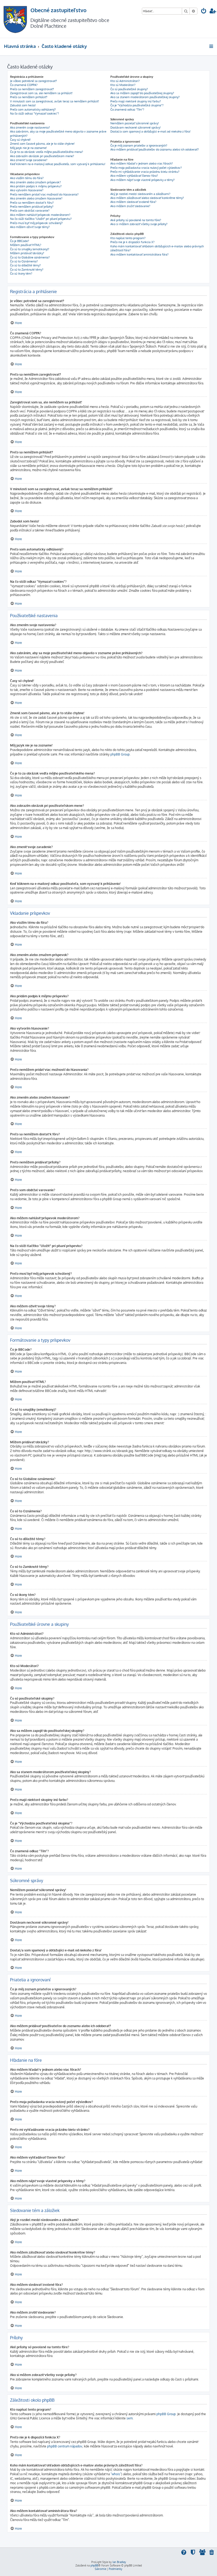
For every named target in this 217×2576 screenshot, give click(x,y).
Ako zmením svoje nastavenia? (30, 128)
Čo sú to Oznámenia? (24, 261)
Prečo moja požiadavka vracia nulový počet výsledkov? (146, 168)
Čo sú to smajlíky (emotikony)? (30, 249)
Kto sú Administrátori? (125, 81)
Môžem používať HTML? (26, 245)
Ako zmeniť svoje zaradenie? (29, 160)
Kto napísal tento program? (128, 238)
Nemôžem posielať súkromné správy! (135, 123)
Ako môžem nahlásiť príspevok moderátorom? (40, 215)
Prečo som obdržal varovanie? (30, 211)
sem (130, 2418)
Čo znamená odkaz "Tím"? (127, 110)
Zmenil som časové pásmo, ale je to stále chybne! (42, 144)
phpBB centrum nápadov (65, 2446)
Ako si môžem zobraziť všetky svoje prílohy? (139, 224)
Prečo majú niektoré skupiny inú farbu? (136, 101)
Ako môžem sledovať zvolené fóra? (133, 202)
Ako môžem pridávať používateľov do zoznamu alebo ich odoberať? (155, 149)
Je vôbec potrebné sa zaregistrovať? (33, 81)
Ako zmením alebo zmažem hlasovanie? (36, 198)
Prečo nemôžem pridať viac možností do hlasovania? (44, 194)
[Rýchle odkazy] (212, 46)
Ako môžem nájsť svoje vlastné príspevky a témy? (143, 180)
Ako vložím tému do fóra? (27, 178)
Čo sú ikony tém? (21, 274)
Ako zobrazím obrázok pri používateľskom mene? (42, 156)
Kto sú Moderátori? (123, 85)
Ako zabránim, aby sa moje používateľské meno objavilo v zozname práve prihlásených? (58, 133)
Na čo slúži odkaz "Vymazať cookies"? (35, 113)
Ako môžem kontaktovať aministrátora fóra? (139, 254)
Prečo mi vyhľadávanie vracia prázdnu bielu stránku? (145, 172)
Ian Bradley (119, 2562)
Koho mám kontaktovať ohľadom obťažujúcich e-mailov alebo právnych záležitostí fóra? (157, 248)
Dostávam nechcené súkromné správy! (135, 128)
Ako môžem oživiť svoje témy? (30, 227)
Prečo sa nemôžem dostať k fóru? (32, 203)
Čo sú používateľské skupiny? (129, 89)
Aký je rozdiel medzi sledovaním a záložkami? (140, 194)
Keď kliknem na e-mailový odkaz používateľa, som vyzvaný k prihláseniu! (58, 164)
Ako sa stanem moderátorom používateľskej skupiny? (145, 97)
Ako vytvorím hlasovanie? (27, 190)
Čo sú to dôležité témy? (25, 265)
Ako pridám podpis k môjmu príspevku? (36, 186)
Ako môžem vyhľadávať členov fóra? (134, 176)
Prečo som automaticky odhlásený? (33, 110)
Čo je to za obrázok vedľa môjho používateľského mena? (47, 152)
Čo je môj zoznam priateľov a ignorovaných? (139, 145)
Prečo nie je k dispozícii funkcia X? (132, 242)
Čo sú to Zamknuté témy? (27, 270)
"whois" (116, 2474)
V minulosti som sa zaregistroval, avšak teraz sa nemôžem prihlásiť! (55, 101)
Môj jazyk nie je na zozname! (28, 148)
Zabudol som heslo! (23, 105)
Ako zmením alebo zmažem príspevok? (35, 182)
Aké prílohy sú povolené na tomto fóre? (136, 220)
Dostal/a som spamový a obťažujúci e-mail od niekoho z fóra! (150, 131)
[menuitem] (204, 12)
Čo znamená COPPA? (24, 85)
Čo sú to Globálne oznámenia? (30, 257)
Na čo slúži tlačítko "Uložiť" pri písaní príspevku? (41, 219)
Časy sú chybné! (20, 140)
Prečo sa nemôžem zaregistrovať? (32, 89)
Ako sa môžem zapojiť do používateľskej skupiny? (142, 93)
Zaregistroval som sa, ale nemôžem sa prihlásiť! (41, 93)
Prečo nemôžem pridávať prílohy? (32, 207)
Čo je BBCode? (20, 241)
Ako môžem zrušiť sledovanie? (130, 206)
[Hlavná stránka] (15, 19)
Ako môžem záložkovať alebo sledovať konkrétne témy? (147, 198)
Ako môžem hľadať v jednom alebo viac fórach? (142, 163)
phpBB (94, 2565)
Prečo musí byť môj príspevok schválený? (36, 223)
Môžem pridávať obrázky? (27, 253)
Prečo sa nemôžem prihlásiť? (29, 97)
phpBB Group (120, 754)
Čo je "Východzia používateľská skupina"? (137, 105)
